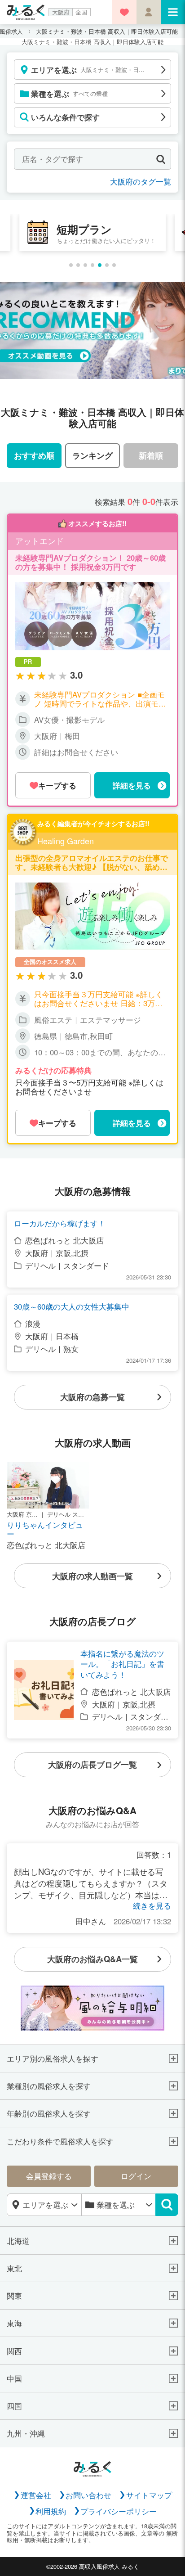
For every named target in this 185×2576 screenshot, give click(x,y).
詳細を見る (132, 785)
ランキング (92, 455)
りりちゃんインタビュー (45, 1529)
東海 (14, 2323)
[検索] (167, 2205)
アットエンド (40, 541)
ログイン (136, 2176)
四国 (14, 2406)
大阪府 (61, 12)
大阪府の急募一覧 (92, 1397)
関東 (14, 2296)
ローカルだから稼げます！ (60, 1223)
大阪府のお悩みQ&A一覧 (92, 1959)
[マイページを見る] (149, 12)
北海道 (18, 2241)
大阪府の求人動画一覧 (92, 1576)
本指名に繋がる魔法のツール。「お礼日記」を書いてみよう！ (122, 1664)
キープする (57, 785)
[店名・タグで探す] (161, 159)
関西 (14, 2351)
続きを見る (152, 1905)
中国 (14, 2378)
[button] (71, 265)
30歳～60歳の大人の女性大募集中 (72, 1307)
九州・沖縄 (26, 2433)
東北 (14, 2268)
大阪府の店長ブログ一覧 (92, 1764)
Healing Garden (66, 841)
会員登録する (49, 2176)
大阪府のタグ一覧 (141, 181)
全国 (81, 12)
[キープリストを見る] (124, 12)
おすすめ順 (34, 455)
